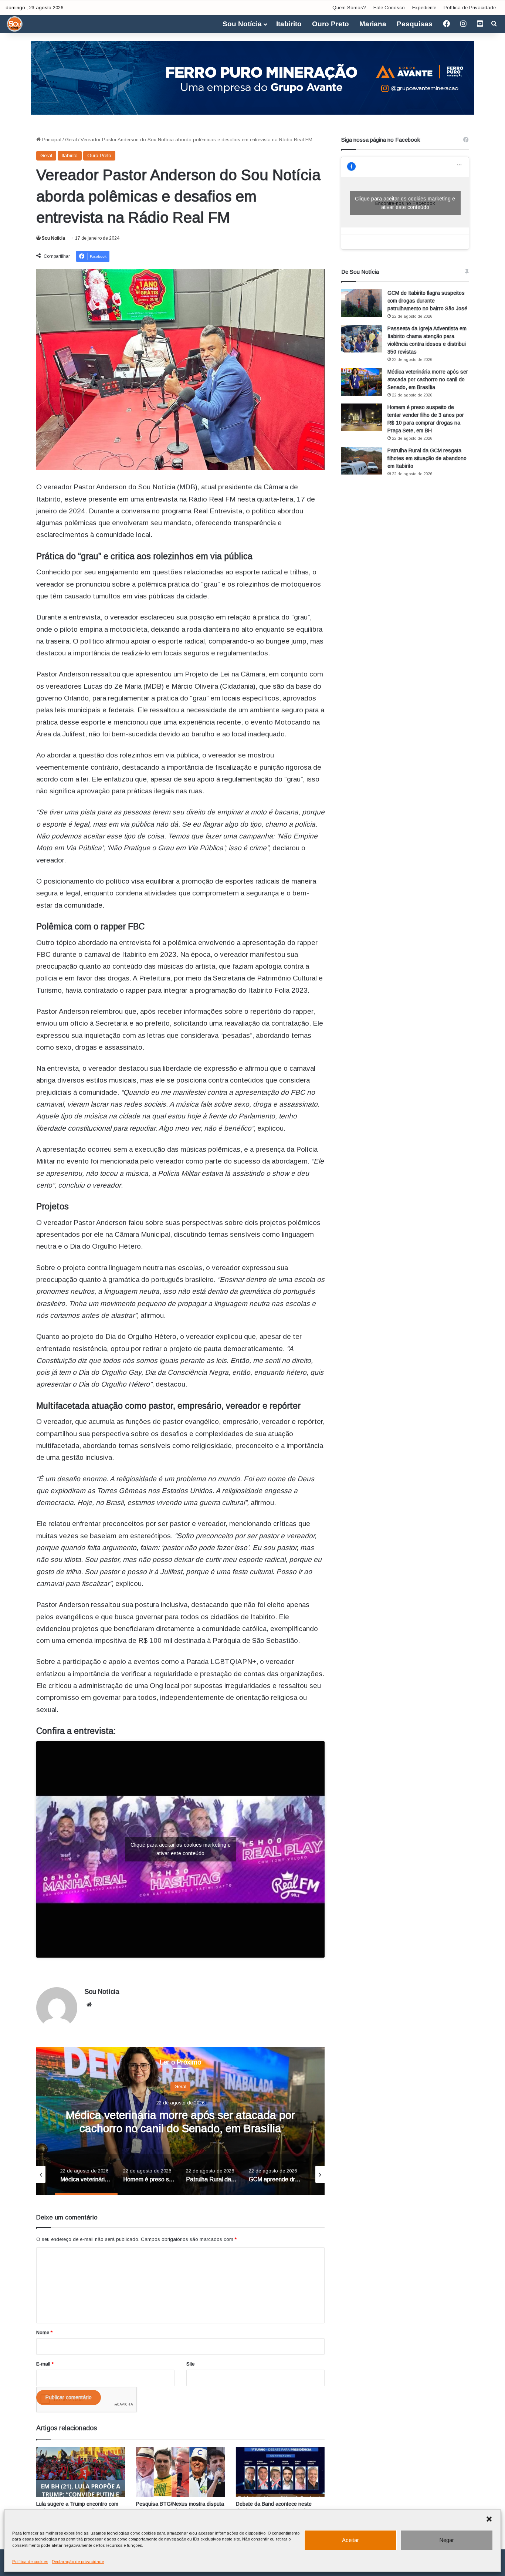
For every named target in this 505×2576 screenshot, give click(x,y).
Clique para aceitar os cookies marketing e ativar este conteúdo (181, 1849)
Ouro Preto (331, 24)
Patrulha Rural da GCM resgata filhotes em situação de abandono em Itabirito (427, 458)
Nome (44, 2332)
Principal (51, 140)
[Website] (89, 2005)
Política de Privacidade (470, 8)
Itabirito (289, 24)
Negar (447, 2540)
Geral (71, 140)
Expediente (424, 8)
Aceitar (350, 2540)
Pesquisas (415, 24)
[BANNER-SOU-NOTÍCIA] (253, 77)
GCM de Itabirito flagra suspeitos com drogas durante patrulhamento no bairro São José (427, 301)
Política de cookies (30, 2562)
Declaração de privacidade (78, 2562)
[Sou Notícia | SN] (15, 24)
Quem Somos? (349, 8)
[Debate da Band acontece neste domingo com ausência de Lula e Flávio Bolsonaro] (280, 2472)
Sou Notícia (242, 24)
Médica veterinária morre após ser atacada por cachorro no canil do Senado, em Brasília (428, 379)
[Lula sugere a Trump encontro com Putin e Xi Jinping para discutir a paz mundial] (81, 2472)
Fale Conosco (389, 8)
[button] (489, 2519)
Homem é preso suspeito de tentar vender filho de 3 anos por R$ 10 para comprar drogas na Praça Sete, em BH (180, 2128)
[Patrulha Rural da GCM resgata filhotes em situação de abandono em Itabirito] (362, 461)
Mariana (373, 24)
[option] (180, 2121)
